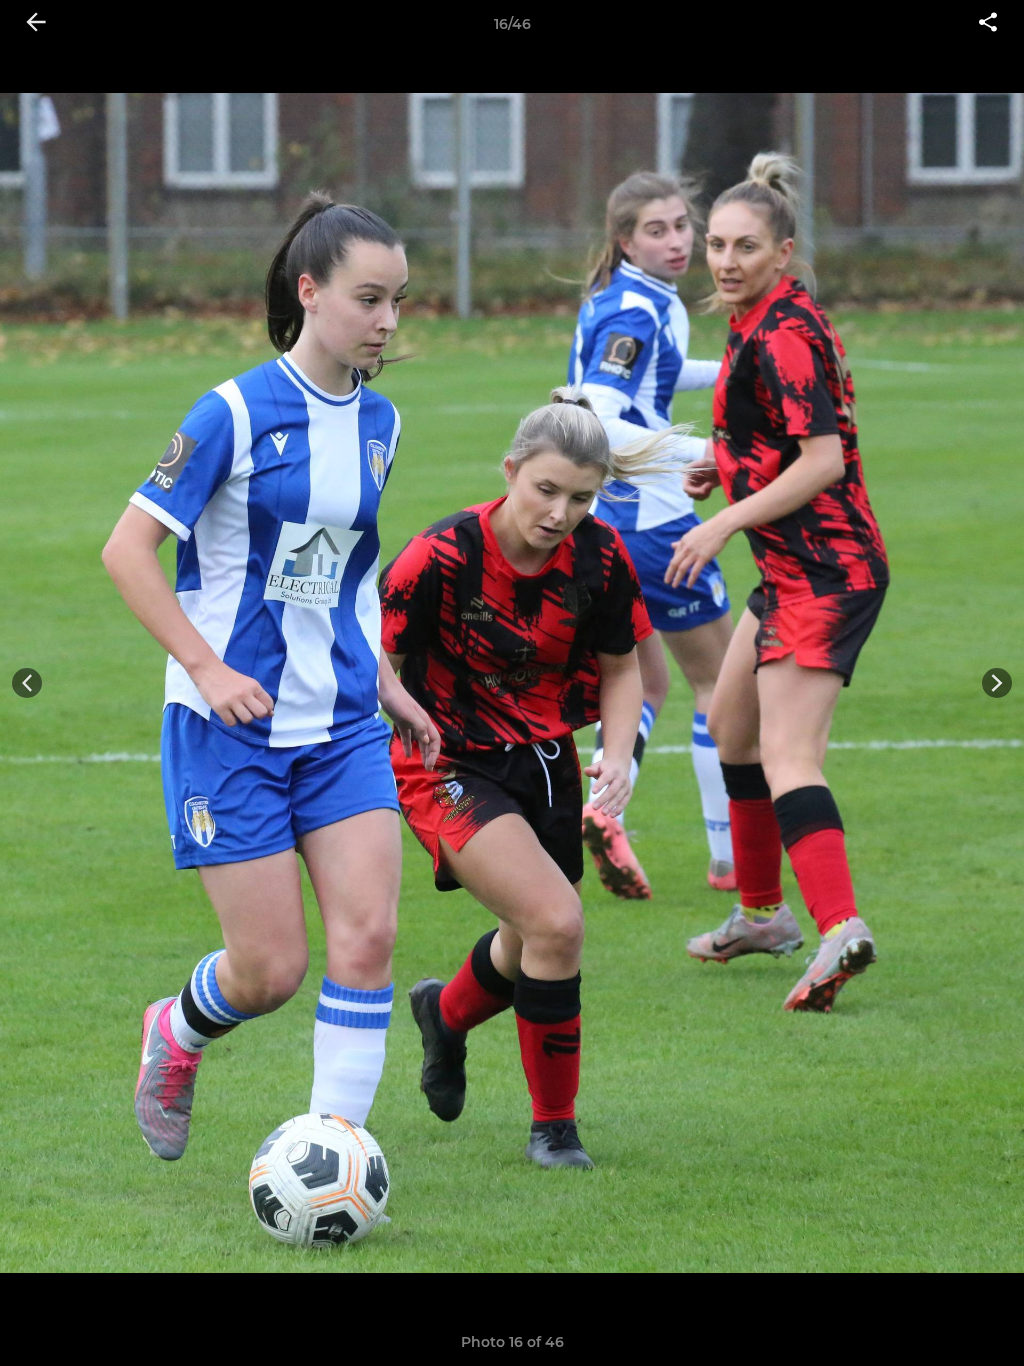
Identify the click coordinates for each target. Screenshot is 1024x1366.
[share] (988, 24)
